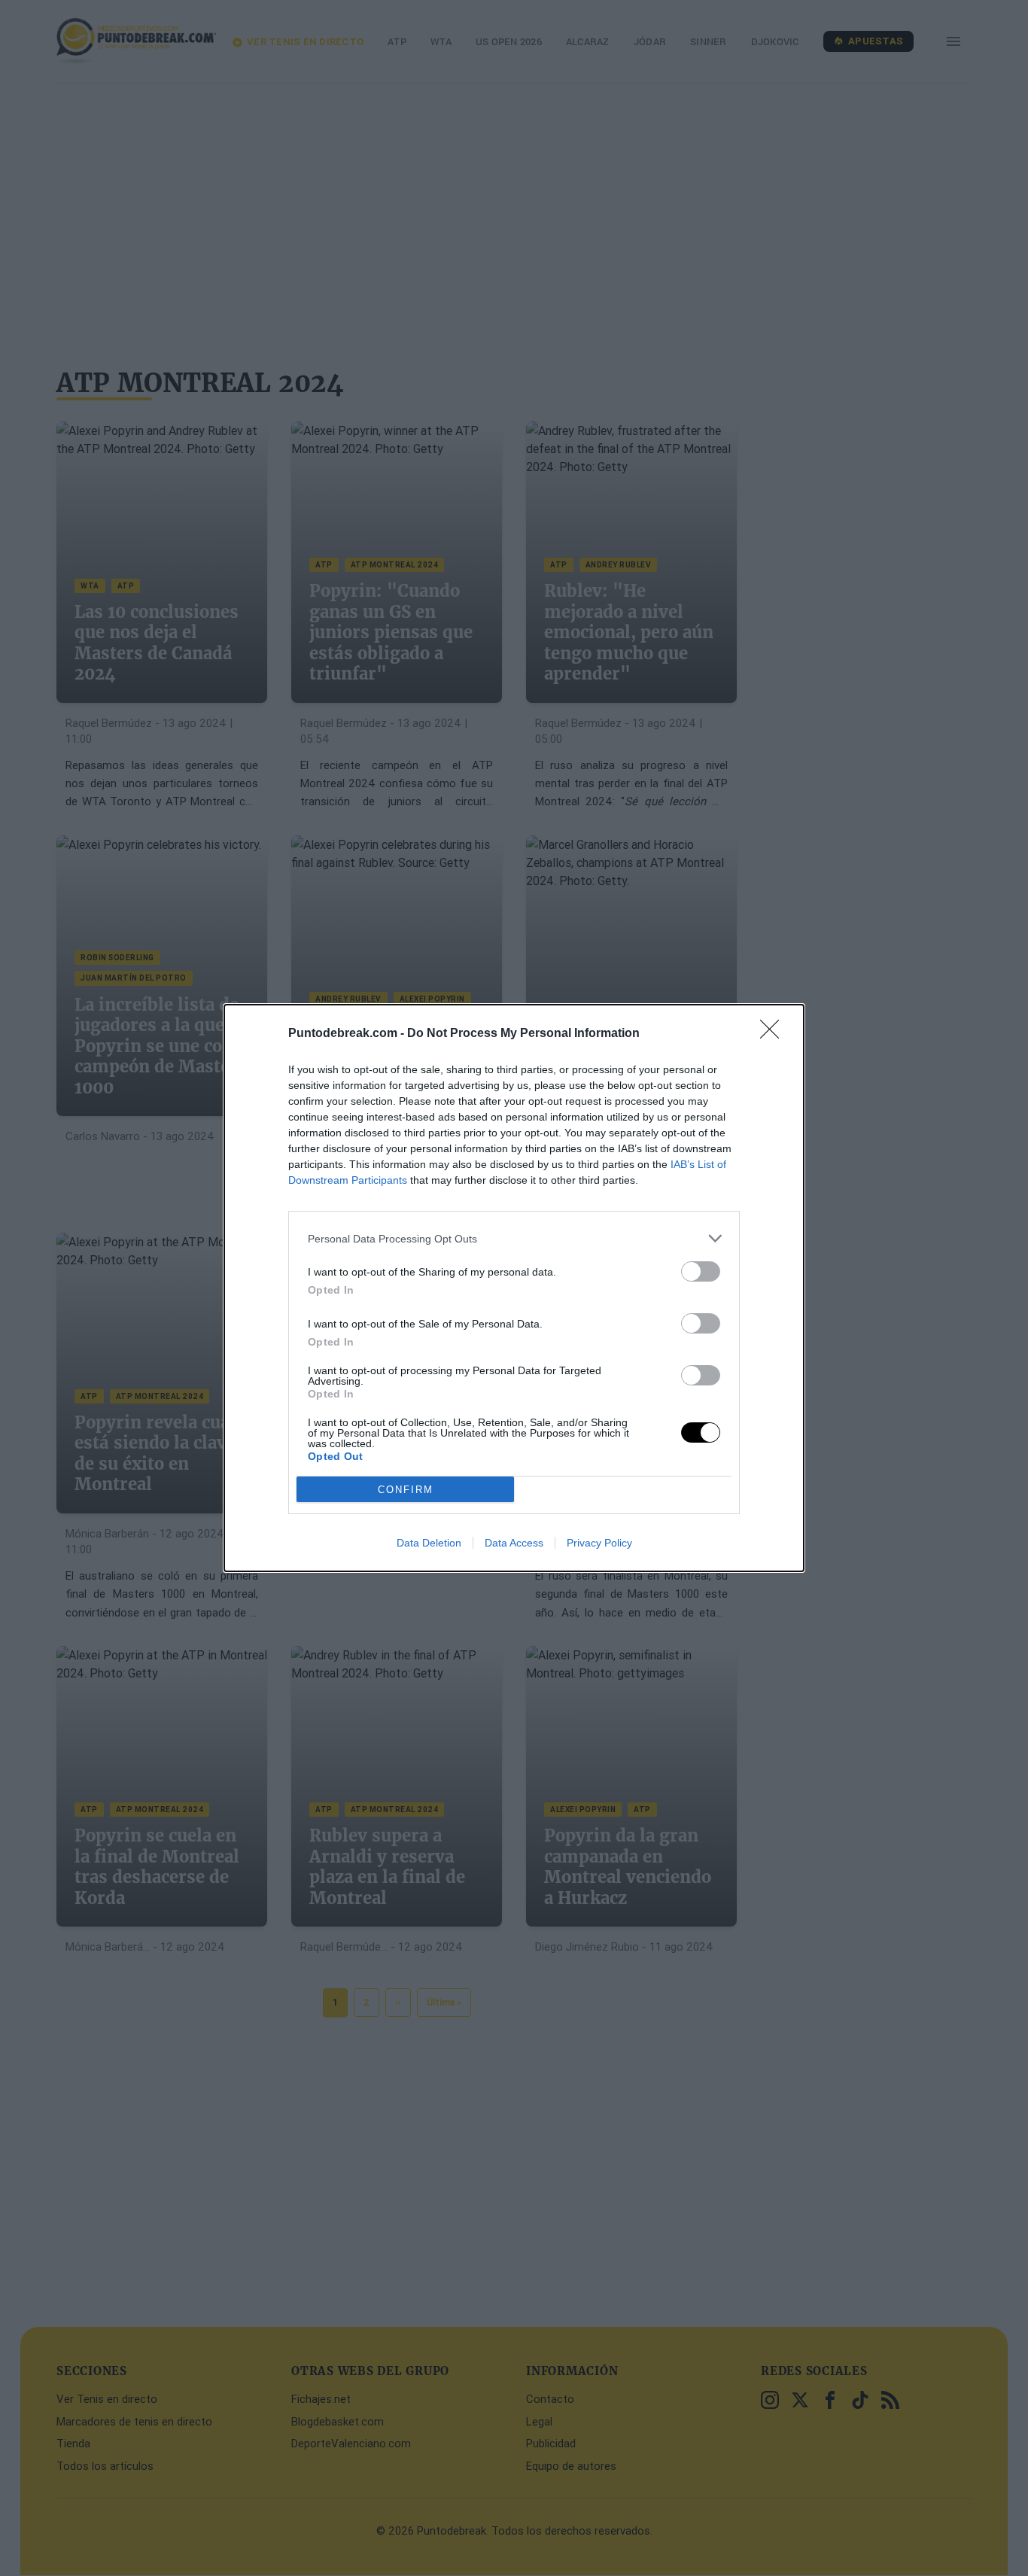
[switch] (701, 1271)
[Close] (774, 1034)
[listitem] (514, 1238)
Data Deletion (429, 1543)
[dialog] (514, 1288)
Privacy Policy (599, 1543)
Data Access (514, 1543)
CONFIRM (406, 1490)
